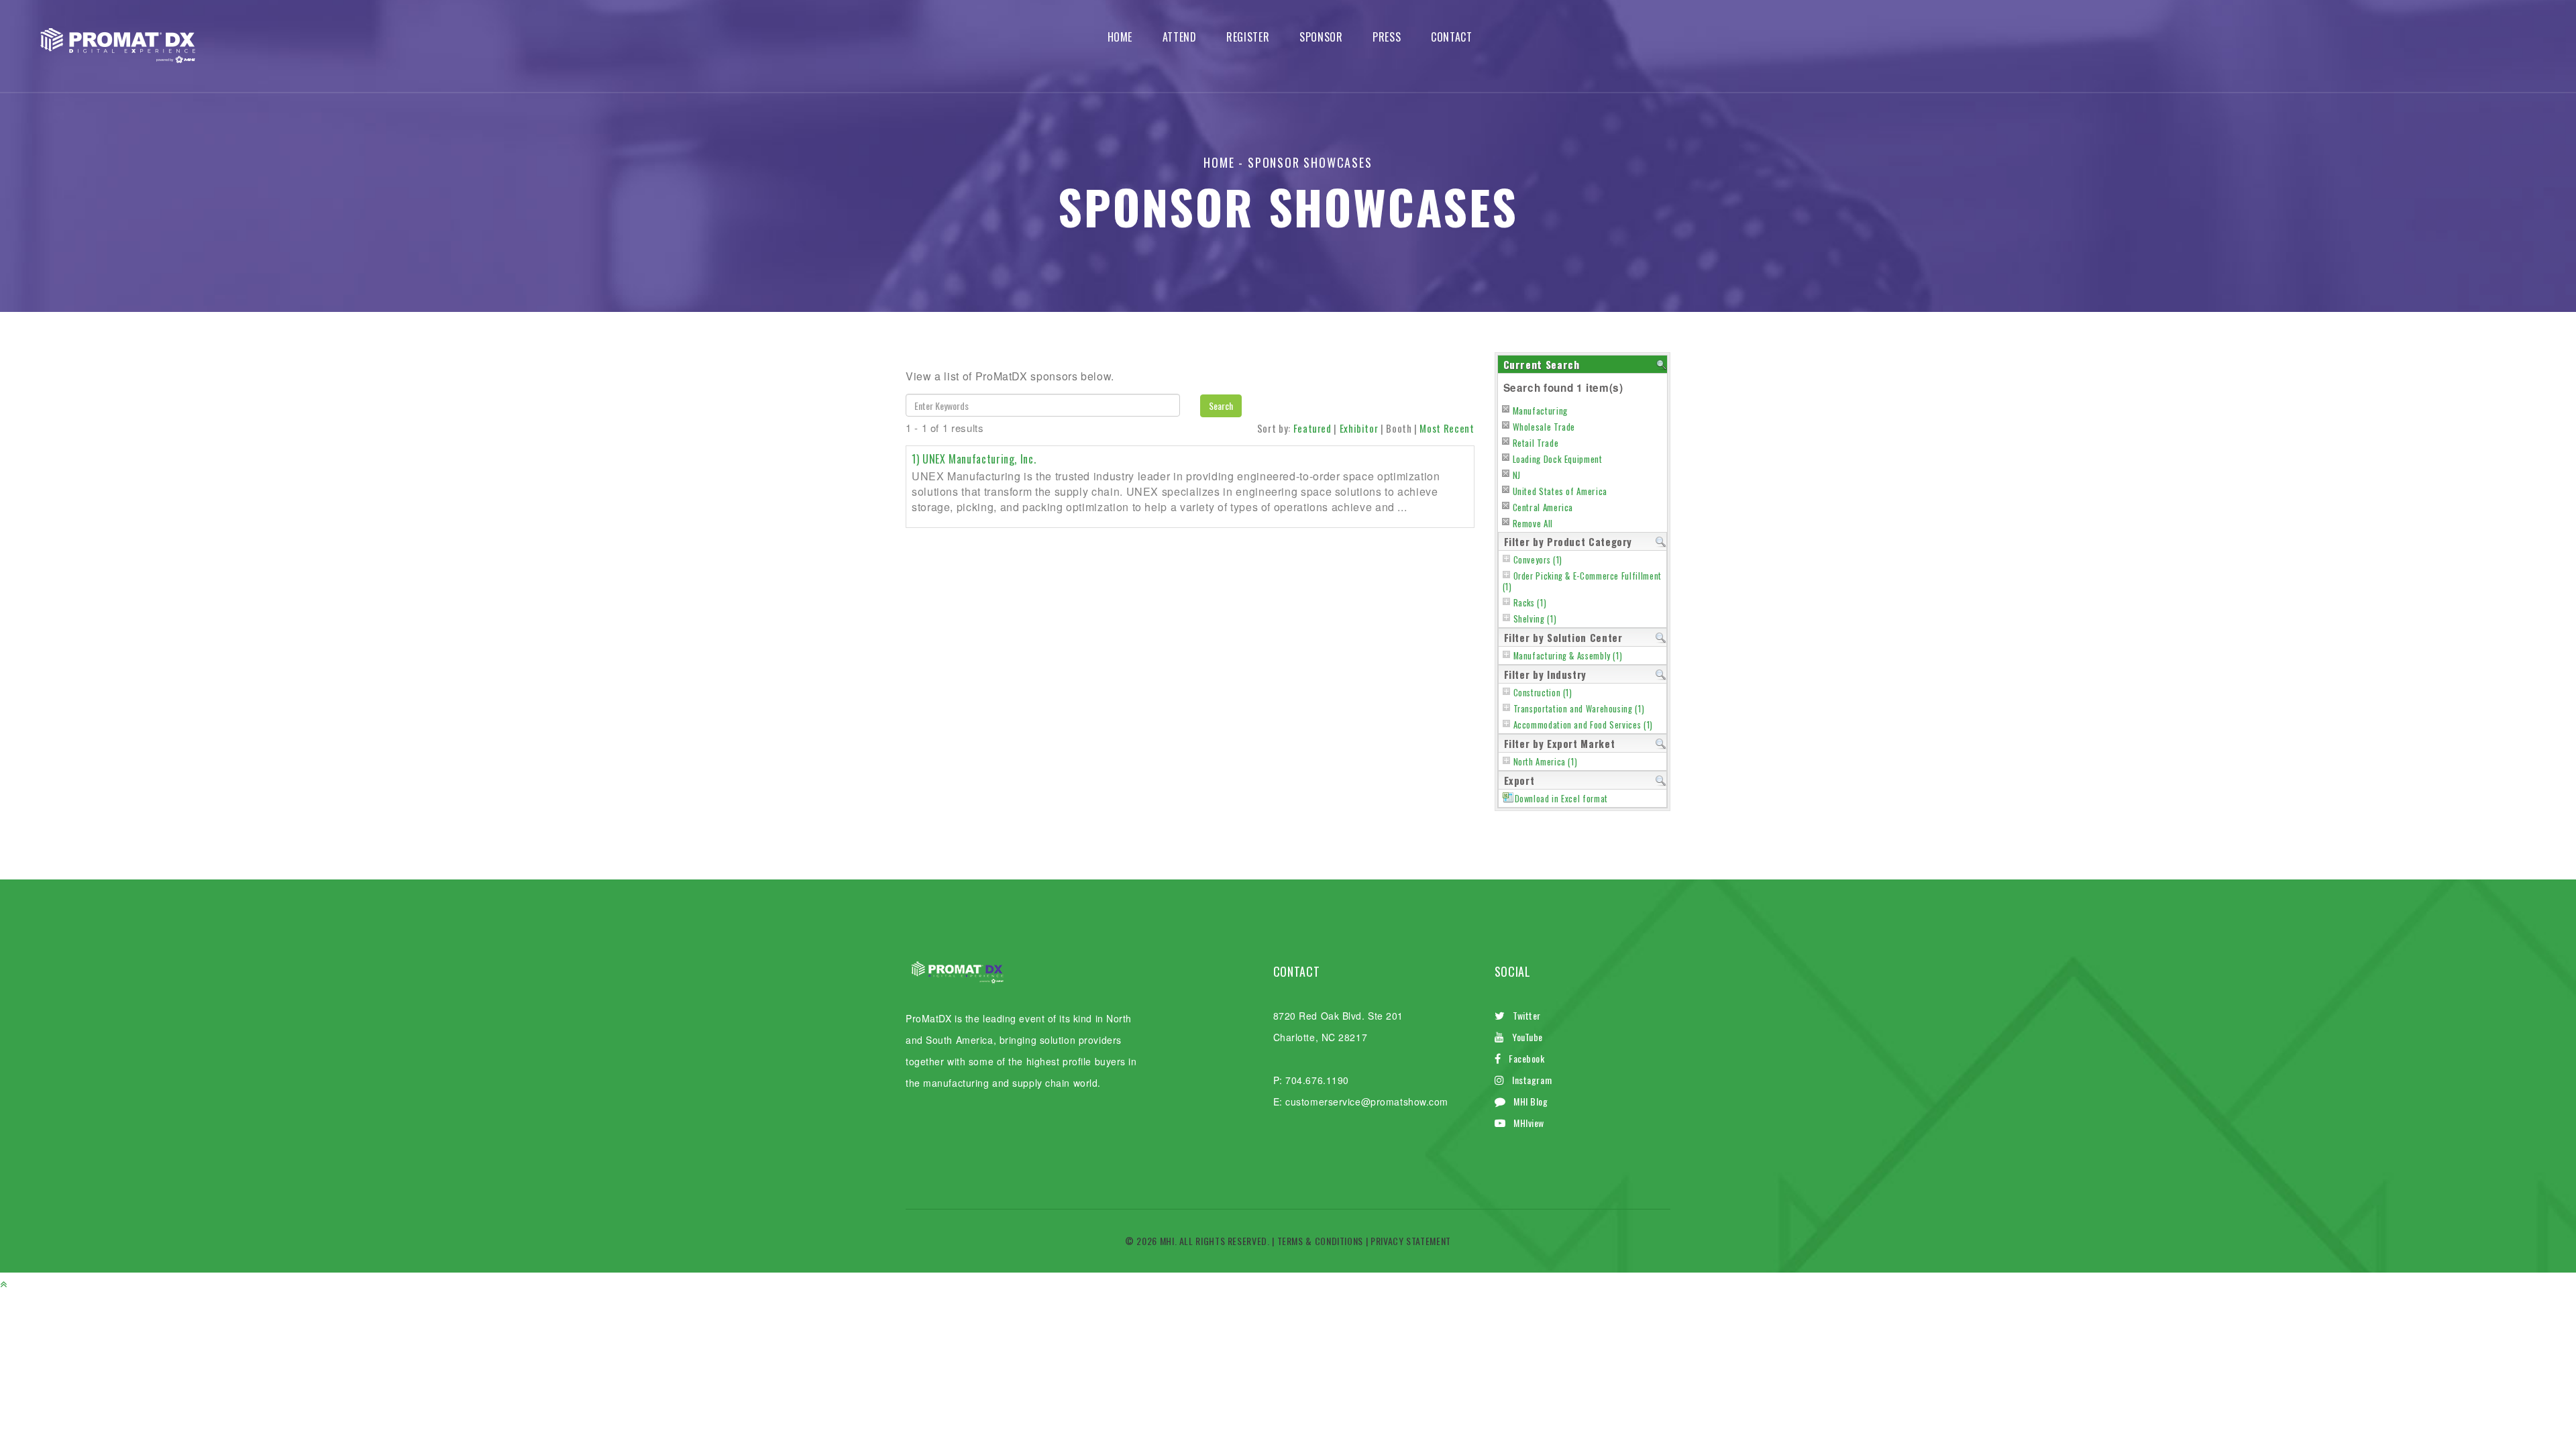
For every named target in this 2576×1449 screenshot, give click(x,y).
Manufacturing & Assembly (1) (1568, 656)
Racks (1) (1530, 603)
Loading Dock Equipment (1558, 459)
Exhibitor (1359, 428)
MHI (1167, 1241)
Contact (1451, 37)
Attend (1180, 37)
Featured (1312, 428)
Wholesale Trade (1544, 427)
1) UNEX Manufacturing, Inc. (974, 459)
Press (1387, 37)
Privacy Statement (1411, 1241)
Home (1120, 37)
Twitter (1527, 1015)
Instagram (1532, 1080)
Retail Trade (1536, 443)
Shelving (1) (1535, 619)
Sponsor (1321, 37)
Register (1248, 37)
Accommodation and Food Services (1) (1583, 725)
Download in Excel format (1561, 799)
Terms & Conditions (1321, 1241)
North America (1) (1546, 762)
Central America (1543, 507)
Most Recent (1447, 428)
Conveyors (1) (1538, 560)
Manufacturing (1540, 411)
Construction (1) (1543, 693)
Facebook (1526, 1058)
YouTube (1527, 1037)
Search (1221, 406)
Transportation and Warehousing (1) (1579, 709)
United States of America (1560, 491)
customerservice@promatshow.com (1367, 1102)
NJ (1517, 475)
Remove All (1533, 523)
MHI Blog (1531, 1101)
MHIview (1529, 1123)
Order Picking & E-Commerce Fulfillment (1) (1582, 581)
